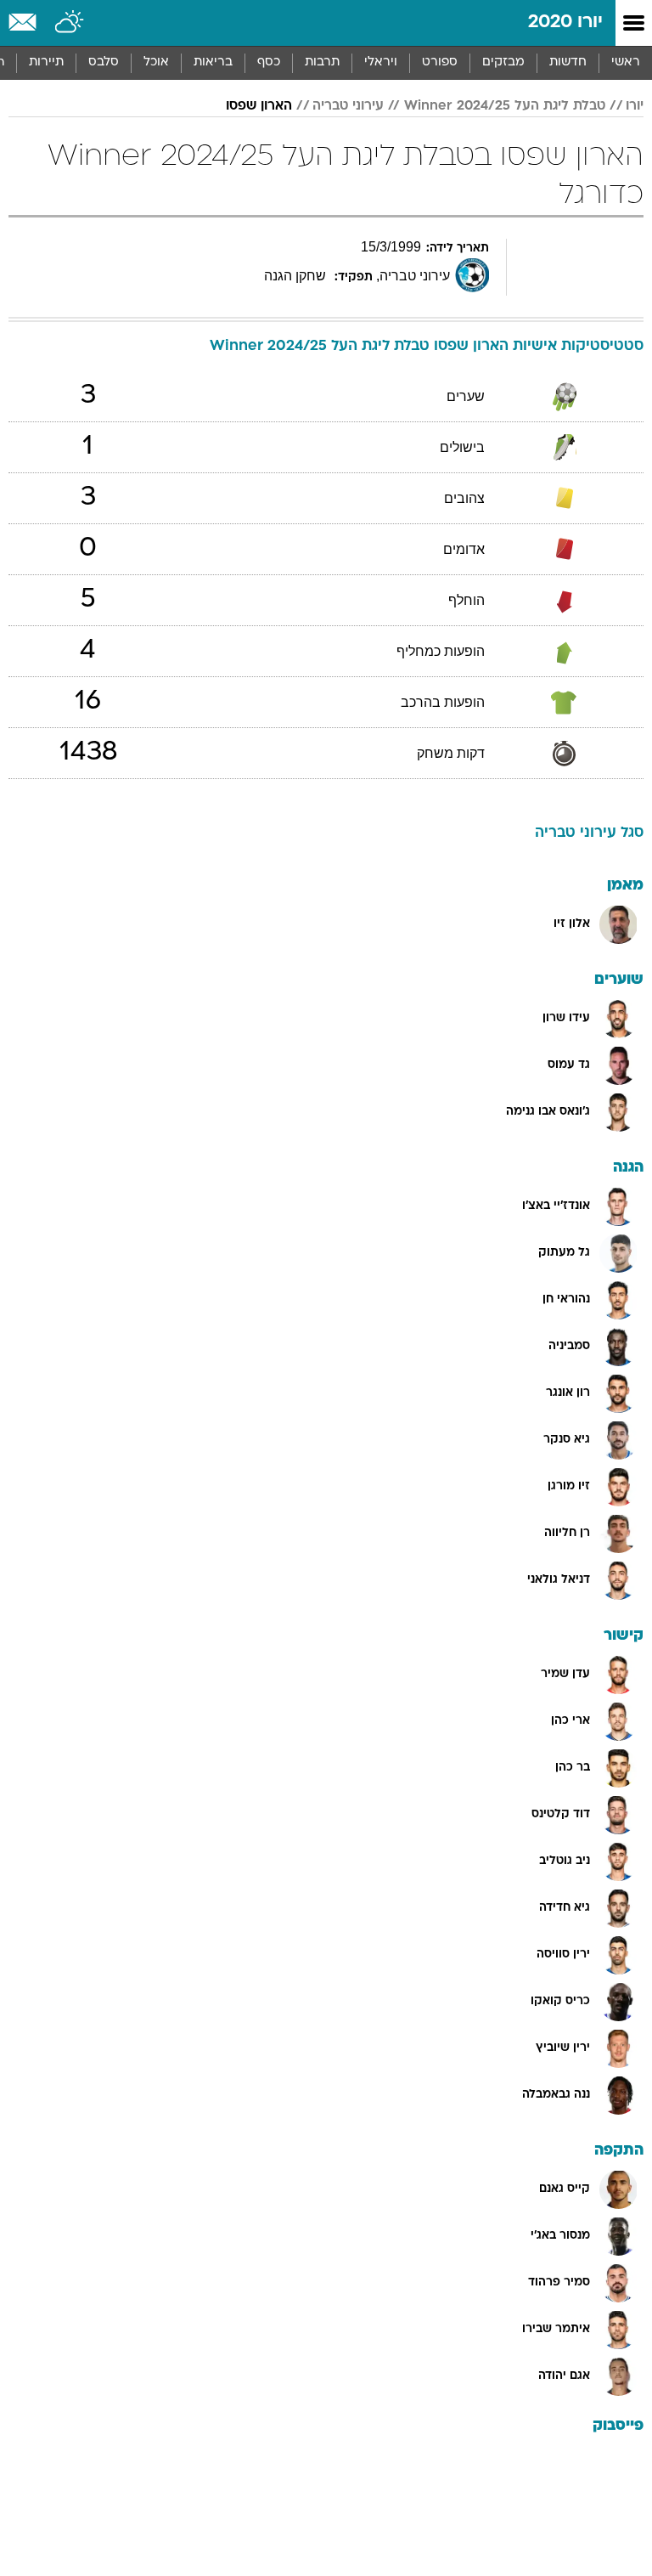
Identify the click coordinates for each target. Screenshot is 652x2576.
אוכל (156, 62)
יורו (635, 106)
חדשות (568, 62)
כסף (269, 62)
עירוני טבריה (348, 106)
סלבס (104, 62)
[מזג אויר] (70, 23)
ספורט (440, 62)
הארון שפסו (259, 106)
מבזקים (503, 62)
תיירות (46, 62)
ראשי (626, 62)
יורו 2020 (565, 23)
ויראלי (381, 62)
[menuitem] (568, 63)
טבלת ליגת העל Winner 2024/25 (505, 106)
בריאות (213, 62)
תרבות (322, 62)
